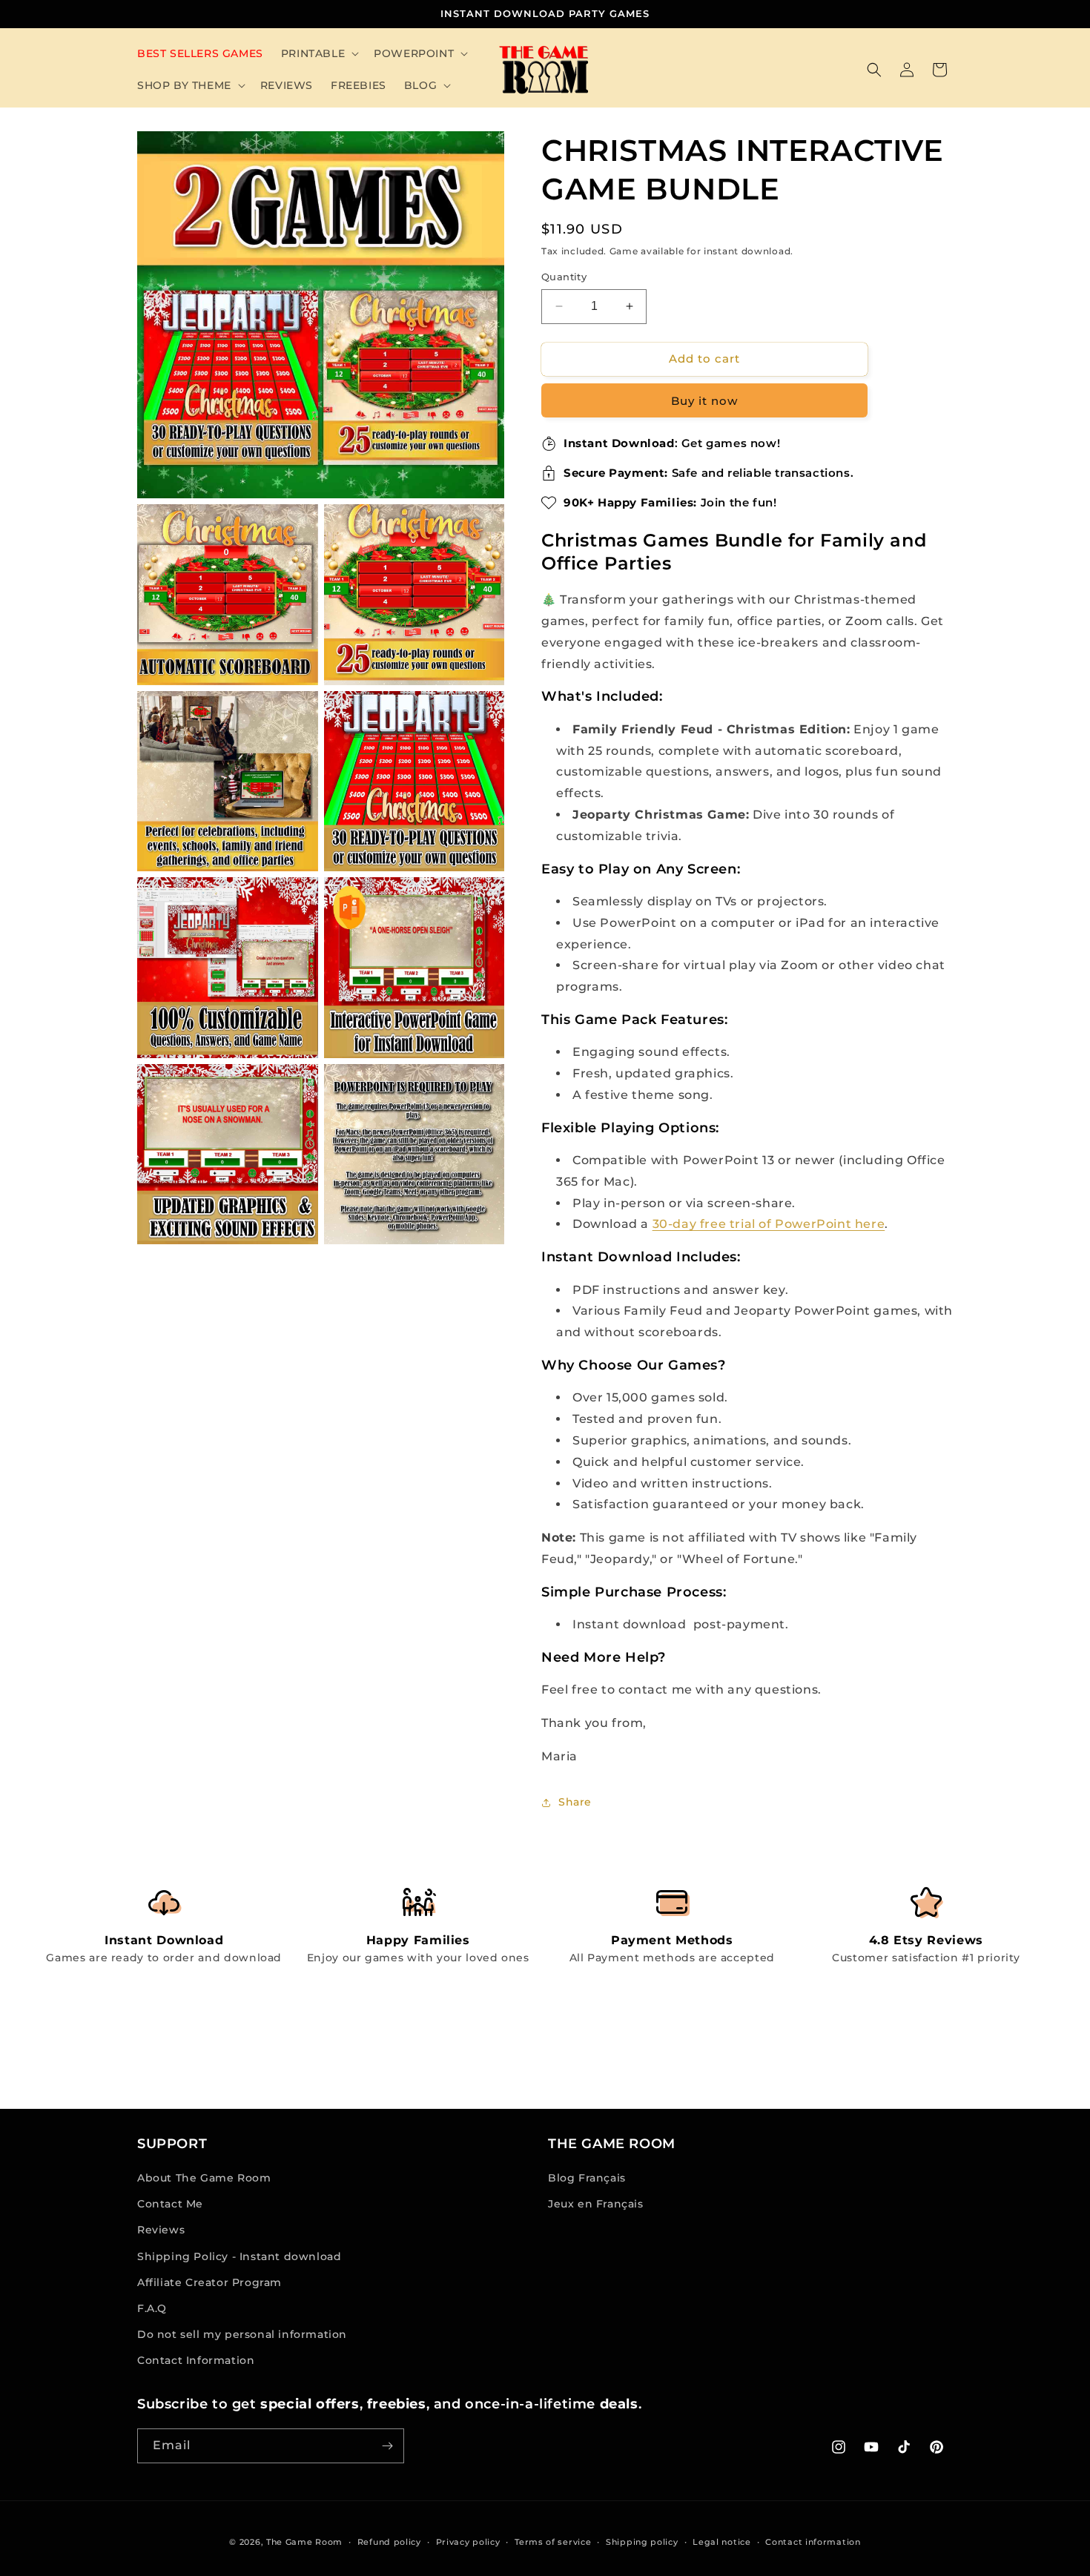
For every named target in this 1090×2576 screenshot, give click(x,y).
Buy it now (704, 401)
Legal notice (721, 2542)
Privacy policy (468, 2542)
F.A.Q (152, 2308)
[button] (318, 53)
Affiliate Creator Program (209, 2282)
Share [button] (575, 1802)
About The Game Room (204, 2178)
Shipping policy (642, 2542)
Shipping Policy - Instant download (239, 2256)
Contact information (813, 2542)
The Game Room (304, 2542)
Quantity (564, 277)
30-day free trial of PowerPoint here (769, 1224)
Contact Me (170, 2204)
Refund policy (389, 2542)
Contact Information (196, 2360)
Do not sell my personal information (242, 2334)
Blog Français (587, 2178)
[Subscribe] (387, 2446)
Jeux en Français (596, 2204)
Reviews (161, 2230)
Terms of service (553, 2542)
